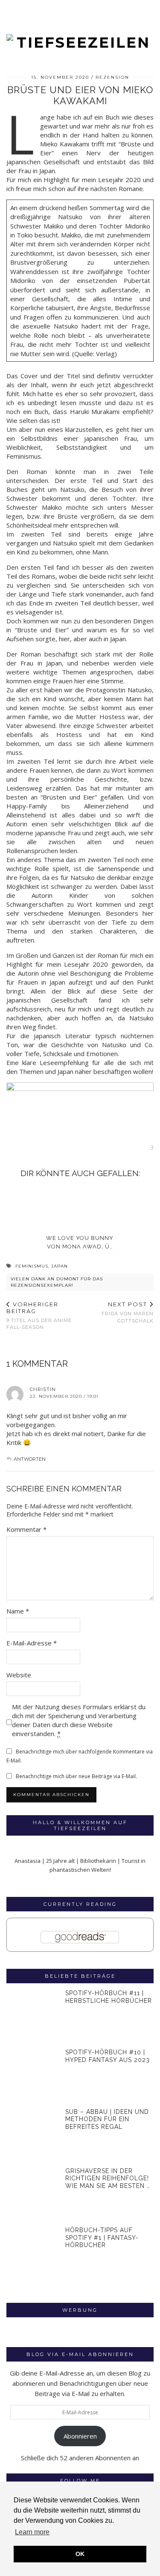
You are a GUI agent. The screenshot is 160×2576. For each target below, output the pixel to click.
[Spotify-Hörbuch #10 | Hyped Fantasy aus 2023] (33, 2075)
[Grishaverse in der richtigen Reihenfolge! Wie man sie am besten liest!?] (33, 2194)
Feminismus (32, 1266)
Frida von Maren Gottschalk (128, 1312)
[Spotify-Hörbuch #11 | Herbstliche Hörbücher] (33, 2016)
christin (43, 1389)
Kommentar (26, 1529)
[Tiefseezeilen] (80, 26)
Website (19, 1675)
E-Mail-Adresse (32, 1643)
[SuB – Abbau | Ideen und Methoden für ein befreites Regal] (33, 2135)
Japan (60, 1266)
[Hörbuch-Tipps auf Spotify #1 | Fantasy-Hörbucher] (33, 2253)
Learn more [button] (32, 2532)
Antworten (30, 1459)
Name (18, 1611)
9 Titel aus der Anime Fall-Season (39, 1315)
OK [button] (80, 2554)
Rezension (112, 77)
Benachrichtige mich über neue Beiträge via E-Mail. (76, 1776)
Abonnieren (80, 2436)
